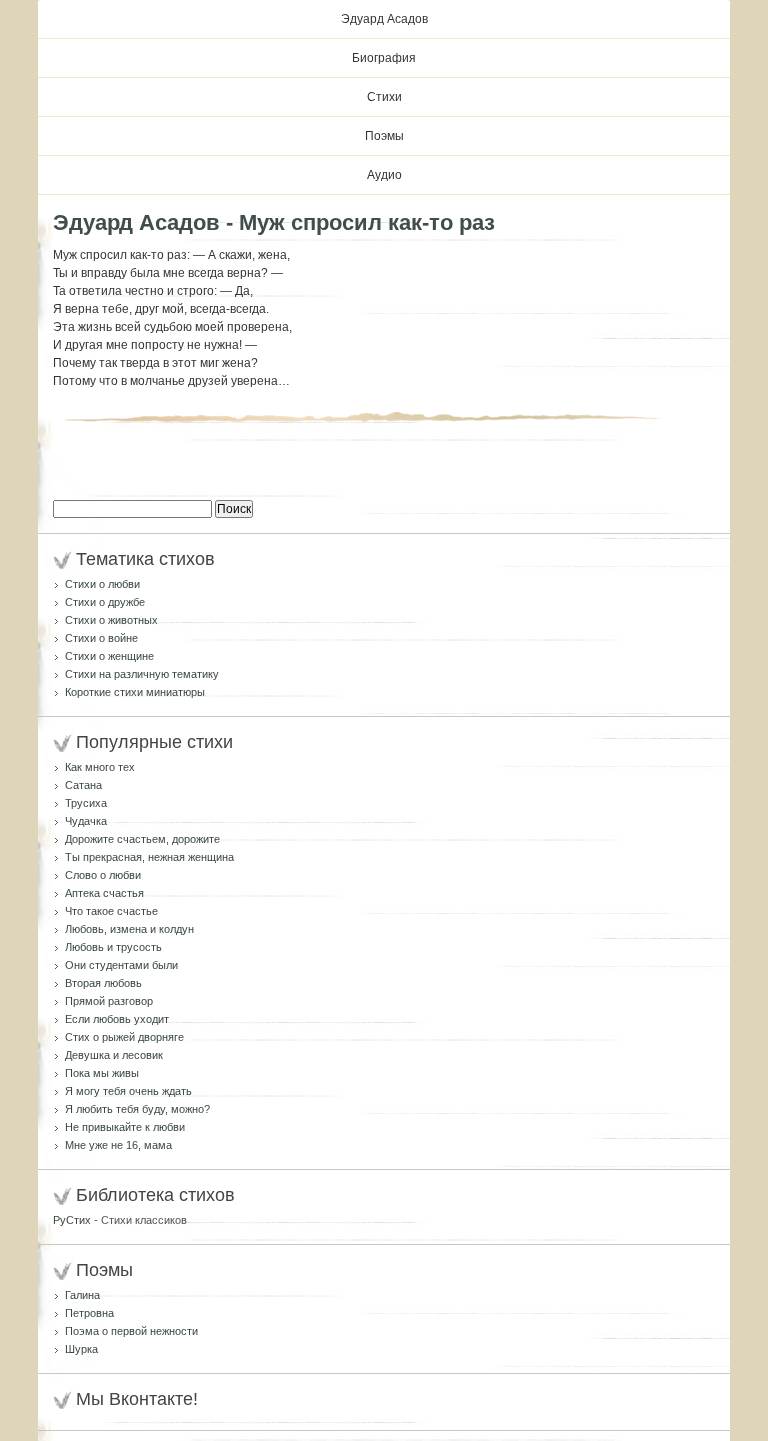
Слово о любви (103, 875)
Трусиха (86, 803)
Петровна (89, 1313)
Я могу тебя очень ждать (128, 1091)
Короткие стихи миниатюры (135, 692)
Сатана (83, 785)
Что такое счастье (111, 911)
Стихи (384, 97)
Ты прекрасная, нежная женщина (149, 857)
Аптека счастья (104, 893)
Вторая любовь (103, 983)
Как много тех (100, 767)
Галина (82, 1295)
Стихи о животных (111, 620)
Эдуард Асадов (384, 19)
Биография (384, 58)
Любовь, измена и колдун (129, 929)
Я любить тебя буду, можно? (137, 1109)
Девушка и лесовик (114, 1055)
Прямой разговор (109, 1001)
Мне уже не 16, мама (118, 1145)
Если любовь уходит (117, 1019)
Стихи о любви (102, 584)
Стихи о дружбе (105, 602)
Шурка (81, 1349)
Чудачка (86, 821)
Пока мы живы (102, 1073)
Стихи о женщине (109, 656)
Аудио (384, 175)
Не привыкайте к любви (125, 1127)
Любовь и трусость (113, 947)
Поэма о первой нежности (131, 1331)
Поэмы (384, 136)
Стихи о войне (101, 638)
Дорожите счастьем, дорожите (142, 839)
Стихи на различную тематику (142, 674)
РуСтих (72, 1220)
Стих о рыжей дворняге (124, 1037)
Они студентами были (121, 965)
